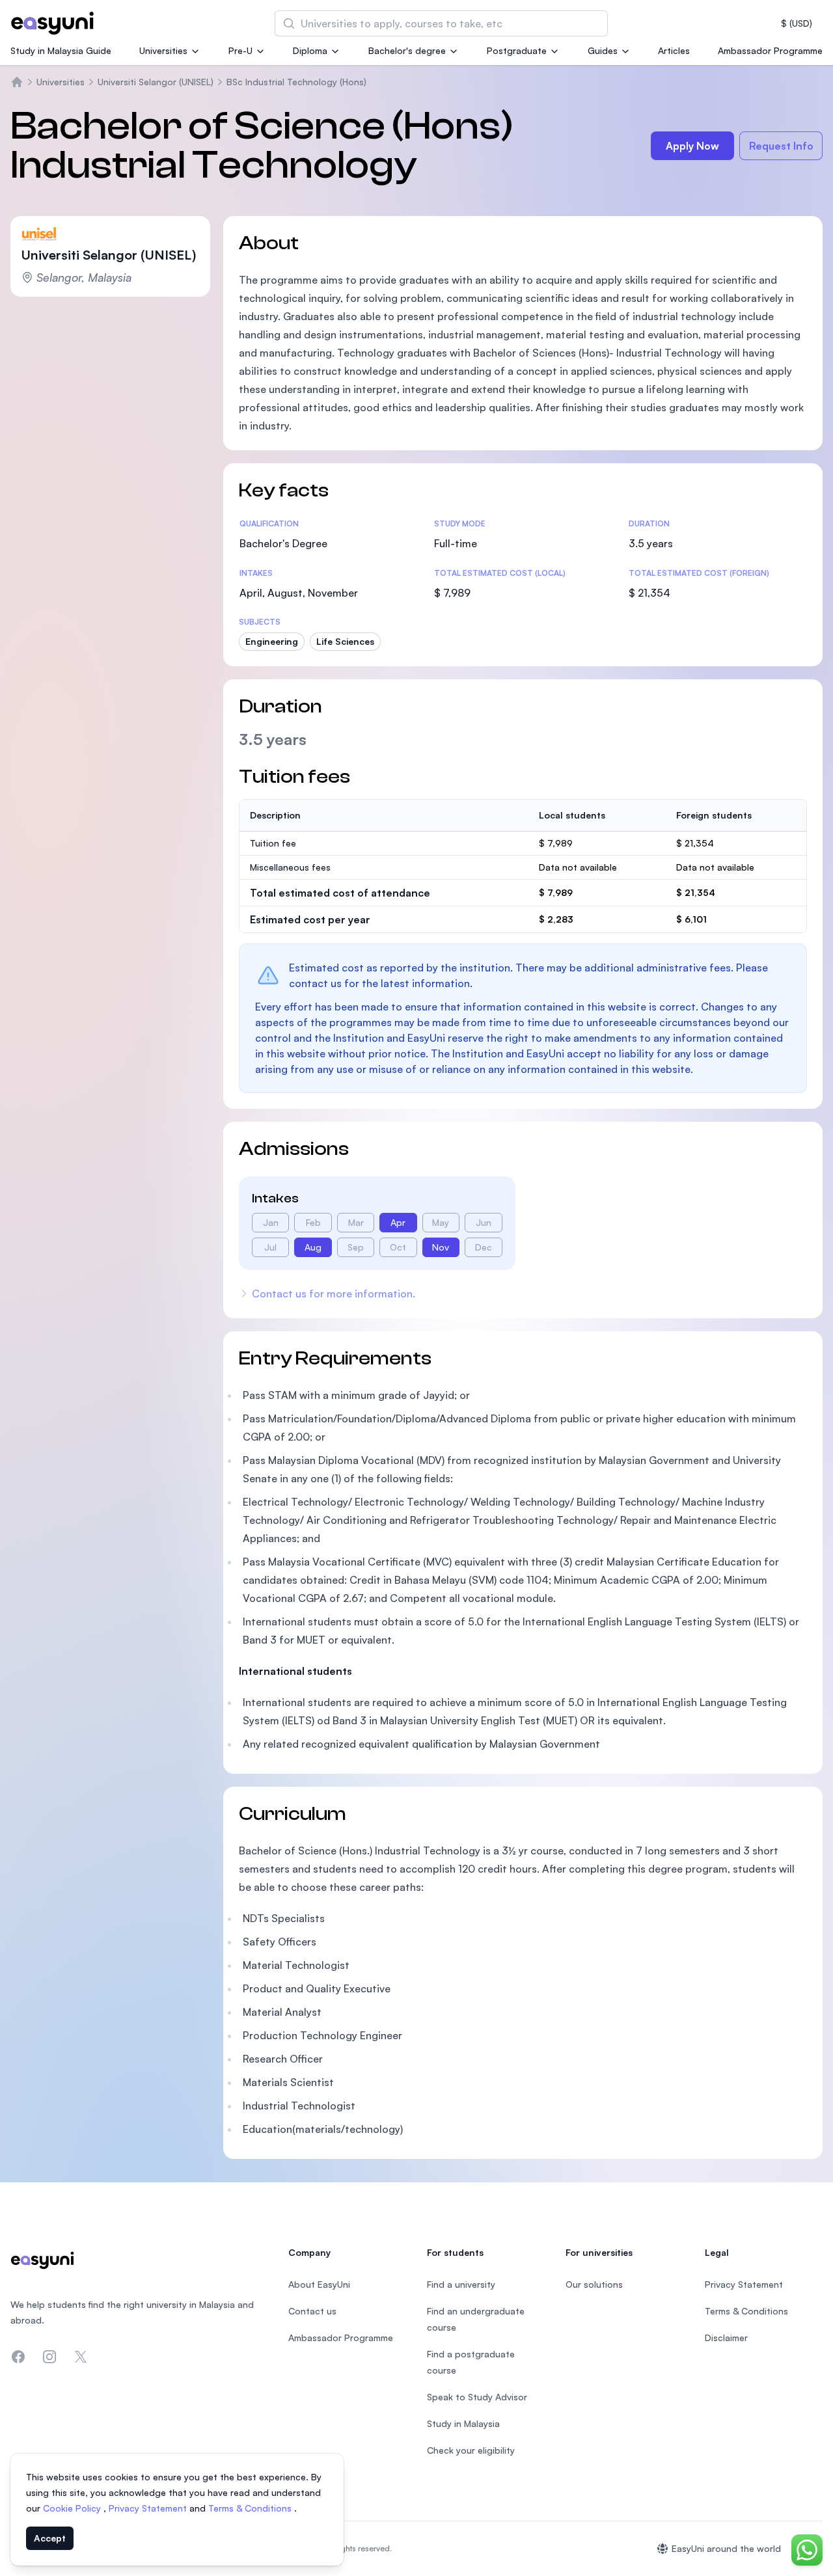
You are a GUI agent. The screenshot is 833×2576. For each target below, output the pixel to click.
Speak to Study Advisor (477, 2397)
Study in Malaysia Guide (61, 50)
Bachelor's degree (407, 50)
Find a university (461, 2284)
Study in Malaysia (463, 2423)
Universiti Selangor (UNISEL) (156, 82)
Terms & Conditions (251, 2508)
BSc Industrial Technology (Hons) (296, 82)
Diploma (310, 50)
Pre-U (240, 50)
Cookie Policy (73, 2508)
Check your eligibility (471, 2450)
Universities (163, 50)
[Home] (17, 82)
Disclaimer (726, 2338)
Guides (603, 50)
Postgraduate (517, 50)
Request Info (781, 146)
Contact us (312, 2311)
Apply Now (692, 146)
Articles (674, 50)
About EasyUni (319, 2284)
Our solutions (594, 2284)
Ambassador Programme (770, 50)
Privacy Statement (149, 2508)
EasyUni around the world (726, 2548)
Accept (50, 2538)
